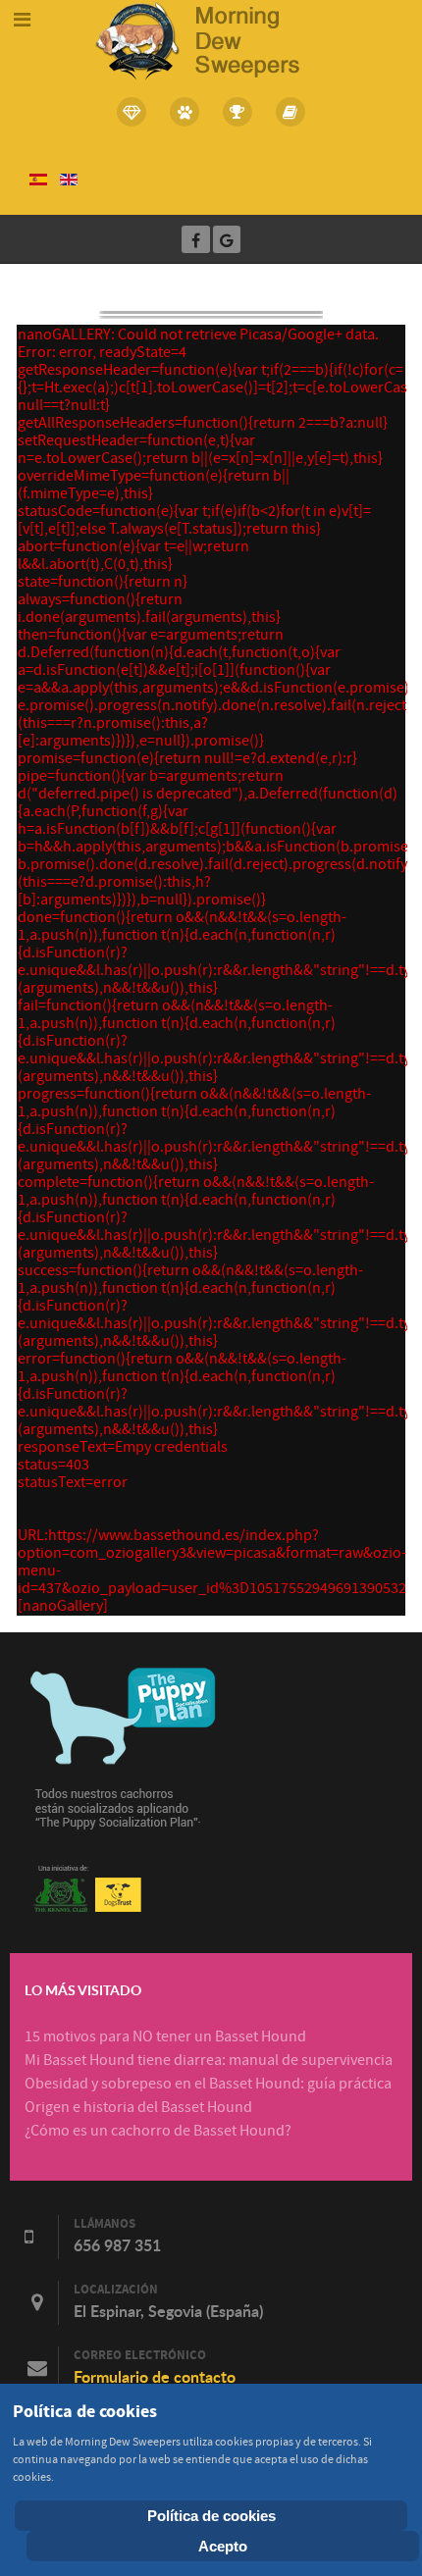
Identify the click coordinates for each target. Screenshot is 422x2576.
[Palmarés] (237, 112)
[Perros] (185, 112)
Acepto (223, 2546)
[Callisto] (211, 39)
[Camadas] (132, 112)
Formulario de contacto (155, 2377)
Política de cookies (211, 2516)
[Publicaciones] (290, 112)
